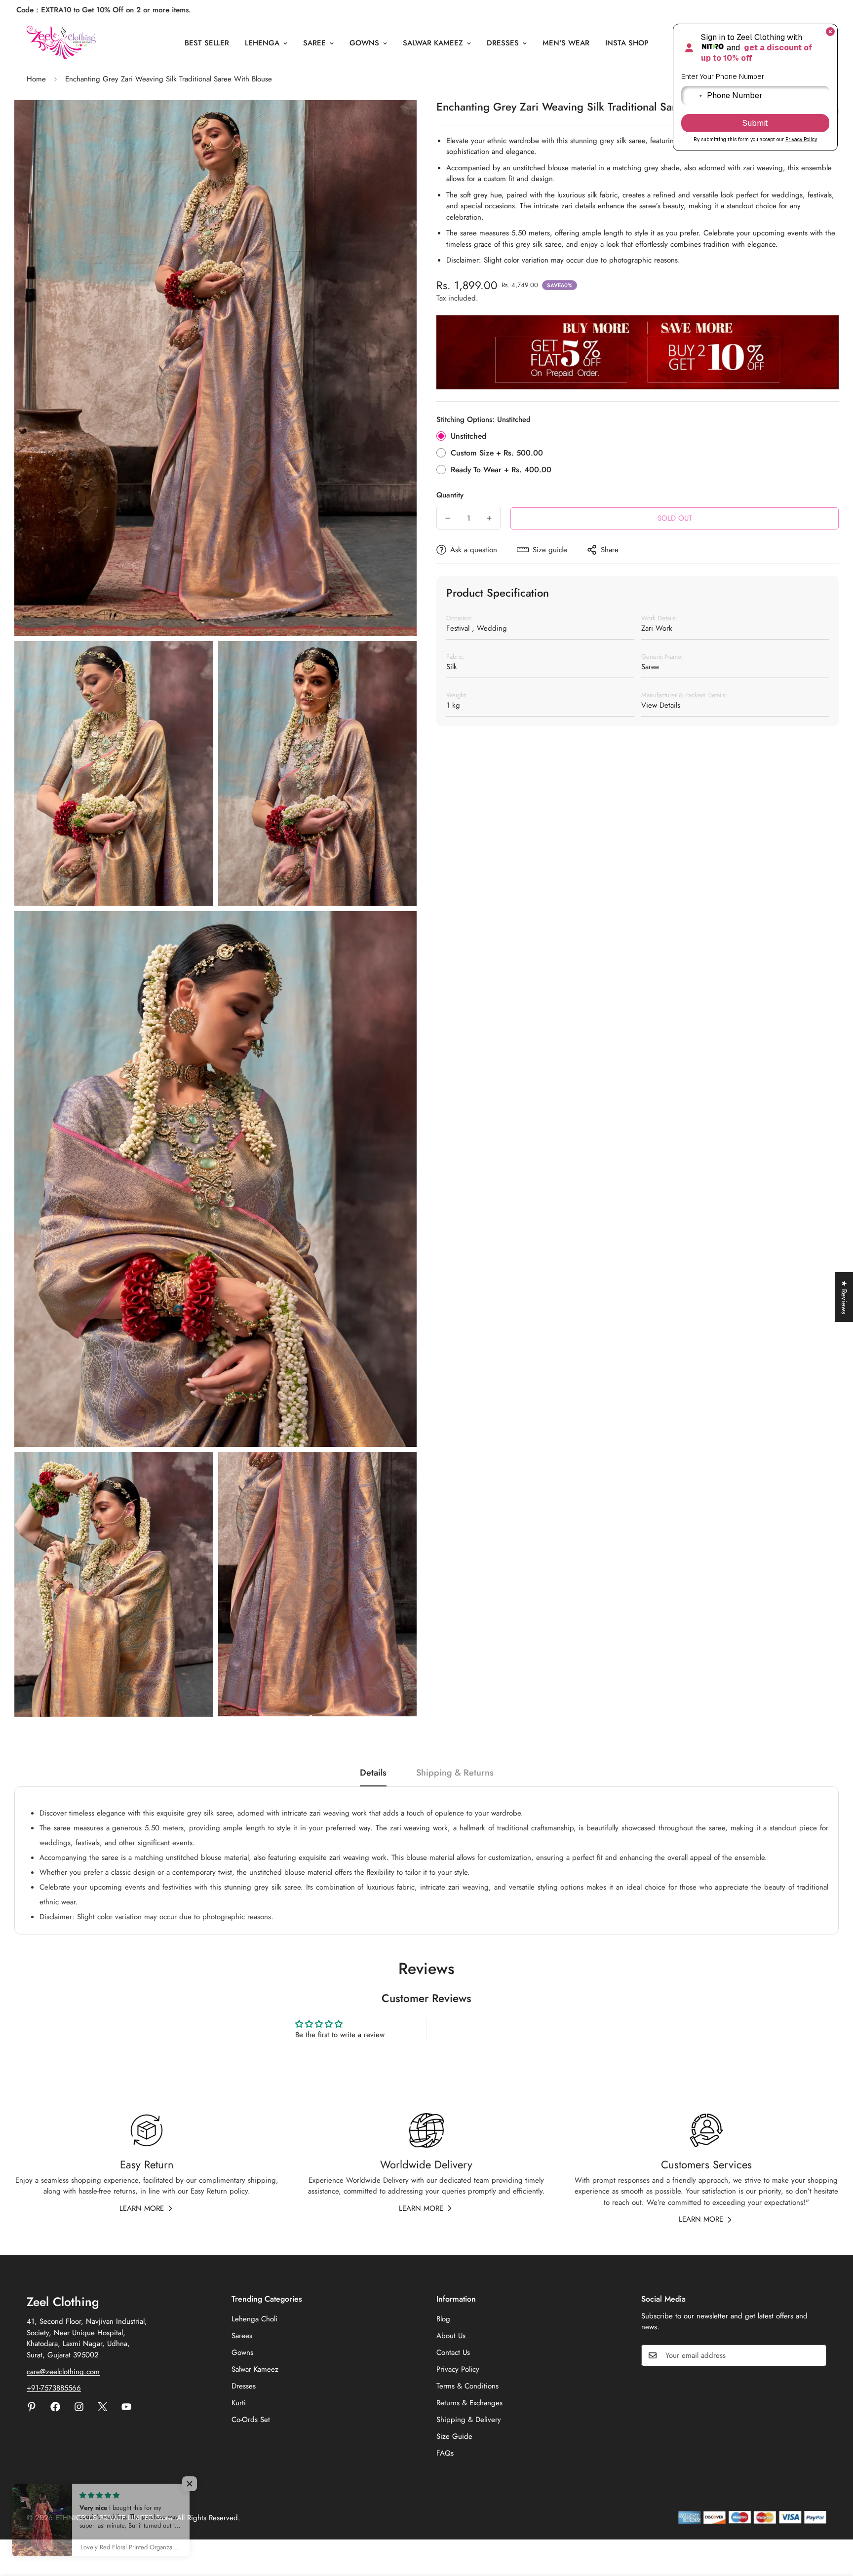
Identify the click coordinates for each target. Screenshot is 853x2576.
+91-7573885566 (54, 2388)
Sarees (242, 2336)
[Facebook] (55, 2407)
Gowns (364, 43)
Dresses (503, 43)
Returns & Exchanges (469, 2403)
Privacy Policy (458, 2369)
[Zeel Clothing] (61, 43)
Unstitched (468, 436)
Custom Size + (497, 453)
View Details (661, 705)
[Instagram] (79, 2407)
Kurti (239, 2403)
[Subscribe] (815, 2355)
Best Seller (207, 43)
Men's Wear (566, 43)
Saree (314, 43)
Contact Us (453, 2352)
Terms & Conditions (467, 2386)
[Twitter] (103, 2407)
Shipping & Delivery (469, 2420)
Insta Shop (627, 43)
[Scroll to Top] (834, 2522)
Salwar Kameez (433, 43)
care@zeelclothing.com (63, 2372)
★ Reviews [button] (844, 1297)
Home (36, 79)
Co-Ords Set (251, 2420)
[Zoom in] (398, 121)
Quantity (450, 495)
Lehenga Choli (254, 2319)
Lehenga (262, 43)
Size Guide (454, 2436)
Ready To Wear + (501, 470)
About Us (451, 2336)
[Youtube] (126, 2407)
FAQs (445, 2453)
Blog (443, 2319)
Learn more (142, 2208)
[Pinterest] (32, 2407)
